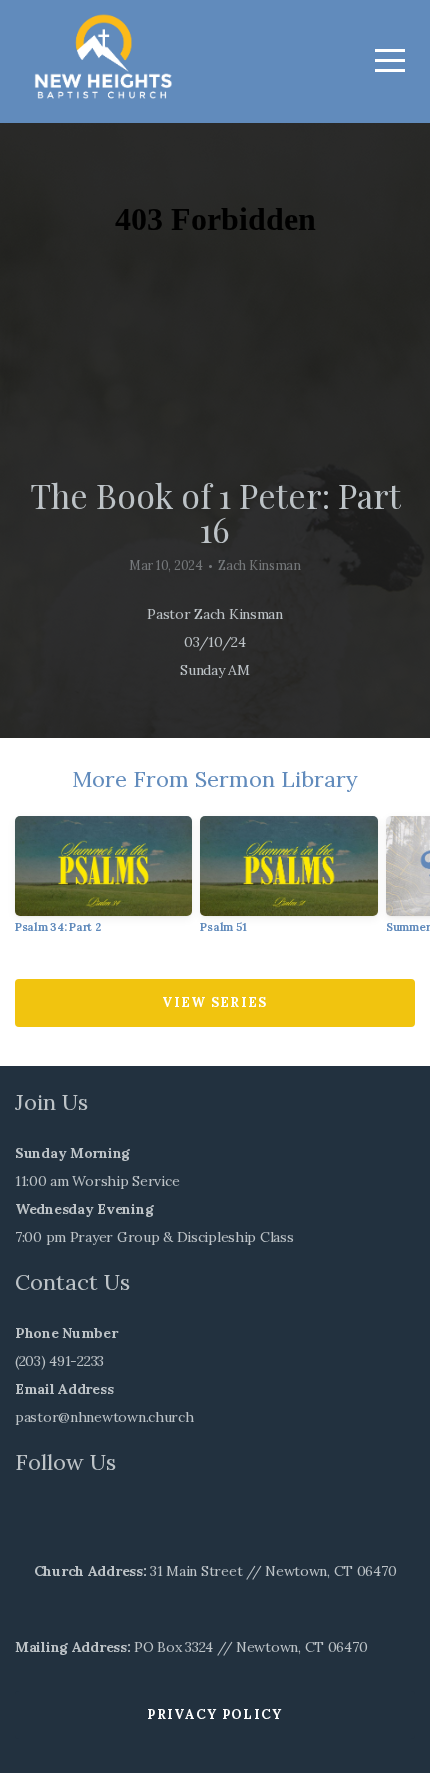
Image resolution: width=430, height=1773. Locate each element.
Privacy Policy (214, 1714)
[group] (103, 882)
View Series (214, 1002)
